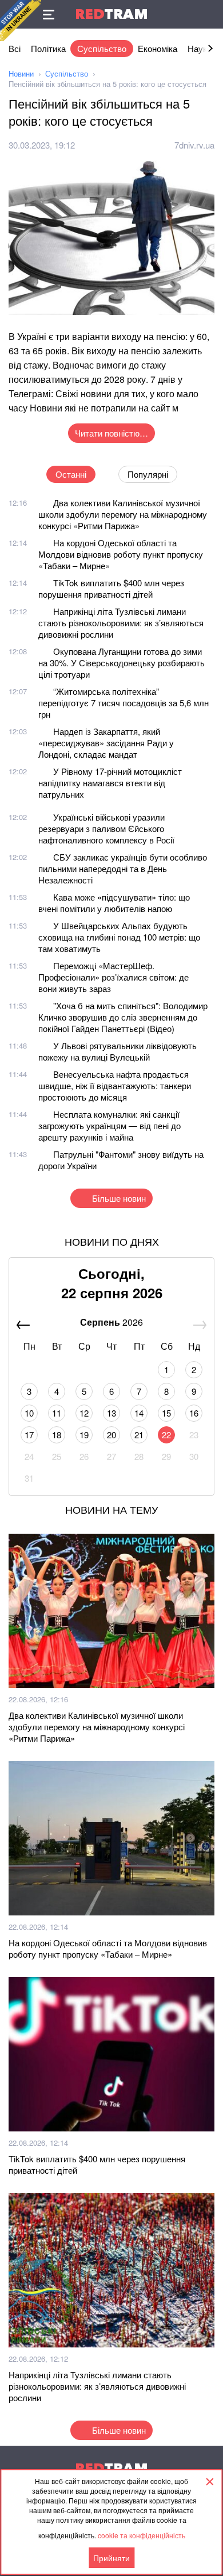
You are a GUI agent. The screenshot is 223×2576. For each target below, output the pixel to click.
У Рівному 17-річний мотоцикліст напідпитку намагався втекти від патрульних (110, 783)
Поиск (209, 14)
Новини (21, 73)
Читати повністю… (111, 433)
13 (111, 1413)
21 (139, 1435)
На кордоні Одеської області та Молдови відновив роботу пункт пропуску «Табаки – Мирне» (121, 554)
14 (139, 1413)
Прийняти (111, 2558)
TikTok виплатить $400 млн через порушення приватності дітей (111, 588)
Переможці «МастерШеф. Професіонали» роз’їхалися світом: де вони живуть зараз (114, 977)
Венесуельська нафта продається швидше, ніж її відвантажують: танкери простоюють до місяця (115, 1085)
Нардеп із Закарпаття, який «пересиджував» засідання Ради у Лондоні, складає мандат (106, 743)
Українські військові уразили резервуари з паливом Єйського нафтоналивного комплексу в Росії (106, 828)
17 (29, 1435)
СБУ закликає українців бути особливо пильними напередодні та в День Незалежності (123, 868)
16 (194, 1413)
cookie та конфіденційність (142, 2535)
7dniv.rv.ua (194, 145)
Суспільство (102, 48)
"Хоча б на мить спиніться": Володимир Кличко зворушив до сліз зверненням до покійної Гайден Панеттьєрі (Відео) (123, 1017)
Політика (48, 48)
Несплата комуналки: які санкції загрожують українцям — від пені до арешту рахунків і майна (109, 1125)
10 (29, 1413)
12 (84, 1413)
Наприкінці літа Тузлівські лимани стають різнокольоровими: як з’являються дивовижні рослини (121, 623)
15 (166, 1413)
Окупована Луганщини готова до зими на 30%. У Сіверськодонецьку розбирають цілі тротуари (122, 663)
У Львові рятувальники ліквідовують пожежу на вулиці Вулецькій (118, 1051)
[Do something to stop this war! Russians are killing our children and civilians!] (21, 21)
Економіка (158, 48)
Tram (111, 14)
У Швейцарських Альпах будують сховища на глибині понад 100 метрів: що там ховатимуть (119, 937)
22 (166, 1435)
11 (57, 1413)
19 (84, 1435)
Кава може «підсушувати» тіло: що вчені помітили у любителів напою (114, 903)
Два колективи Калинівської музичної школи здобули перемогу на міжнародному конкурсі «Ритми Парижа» (123, 514)
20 (111, 1435)
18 (57, 1435)
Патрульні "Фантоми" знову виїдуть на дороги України (121, 1160)
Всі (15, 48)
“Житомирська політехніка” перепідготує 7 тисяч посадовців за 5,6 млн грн (124, 703)
